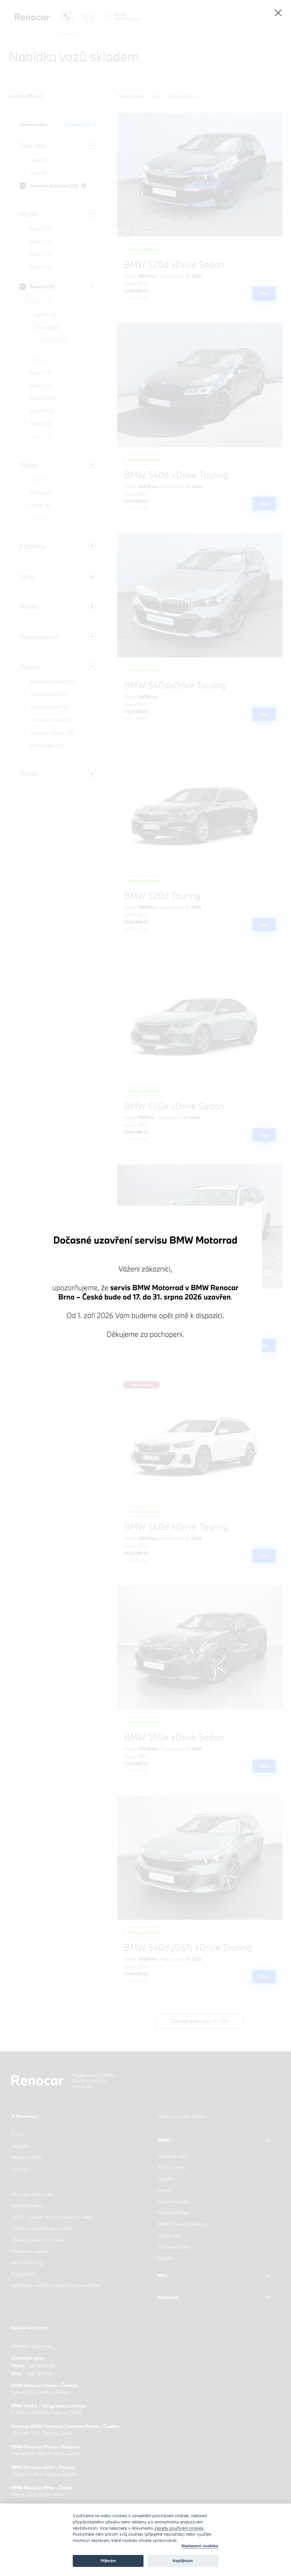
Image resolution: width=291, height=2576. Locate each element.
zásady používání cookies (179, 2528)
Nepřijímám (183, 2561)
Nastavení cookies (200, 2546)
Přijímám (108, 2561)
